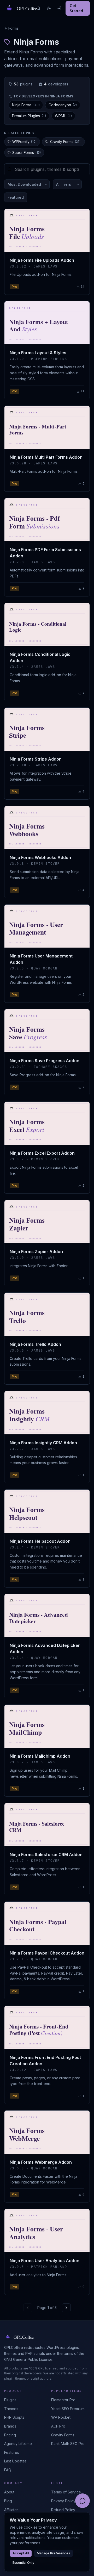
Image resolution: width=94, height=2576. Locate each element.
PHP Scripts (14, 2417)
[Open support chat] (83, 2501)
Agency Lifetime (18, 2444)
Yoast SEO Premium (68, 2409)
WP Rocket (61, 2417)
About (9, 2492)
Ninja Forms (26, 105)
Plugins (10, 2400)
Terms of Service (66, 2492)
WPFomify (24, 142)
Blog (8, 2501)
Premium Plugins (29, 116)
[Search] (38, 8)
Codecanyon (63, 105)
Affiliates (11, 2510)
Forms (13, 28)
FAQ (8, 2470)
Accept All (21, 2553)
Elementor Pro (63, 2400)
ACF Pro (58, 2426)
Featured (16, 197)
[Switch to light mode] (49, 8)
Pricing (10, 2435)
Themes (11, 2409)
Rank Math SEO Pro (68, 2444)
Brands (10, 2426)
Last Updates (15, 2461)
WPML (63, 116)
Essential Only (23, 2563)
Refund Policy (63, 2510)
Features (12, 2452)
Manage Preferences (54, 2553)
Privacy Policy (63, 2501)
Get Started (76, 8)
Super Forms (27, 153)
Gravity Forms (66, 142)
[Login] (59, 8)
